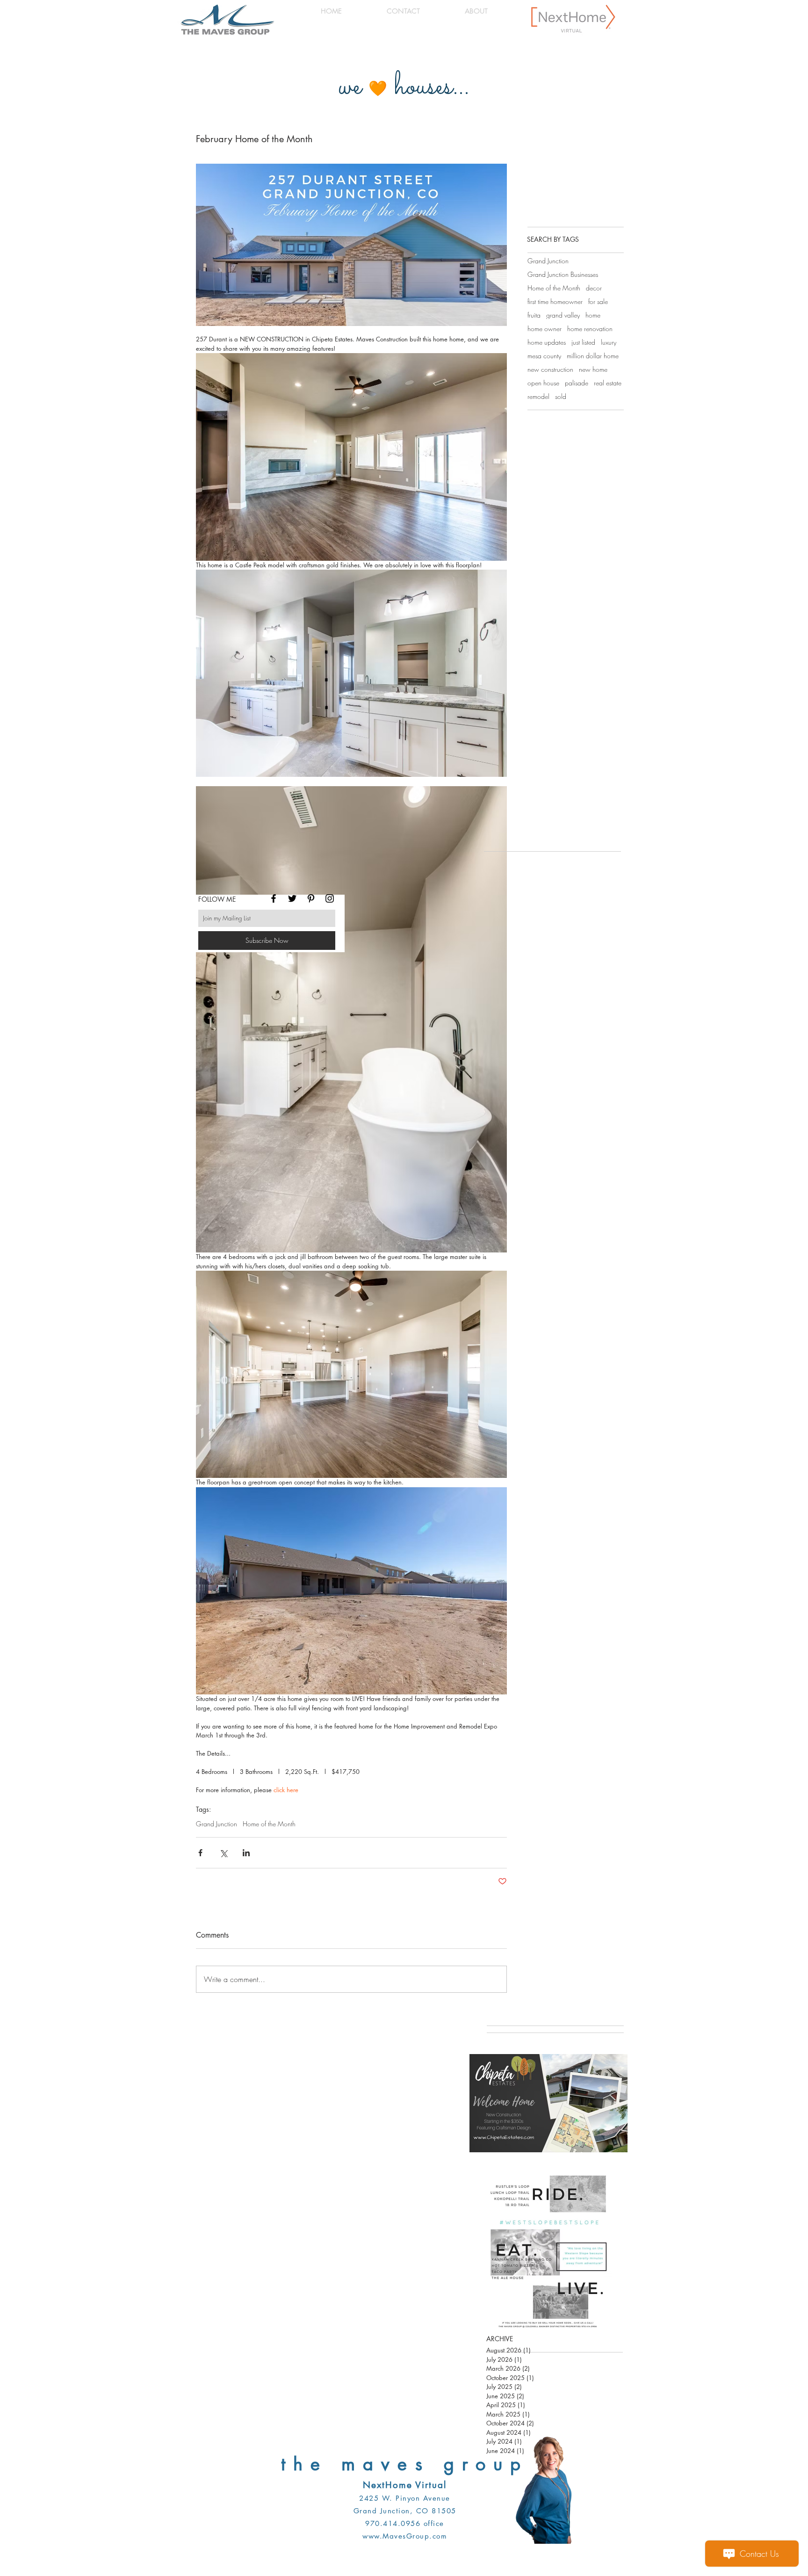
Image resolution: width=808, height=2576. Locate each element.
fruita (534, 315)
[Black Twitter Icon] (292, 898)
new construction (550, 369)
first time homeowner (555, 301)
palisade (577, 383)
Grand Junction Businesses (563, 274)
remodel (538, 396)
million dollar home (593, 356)
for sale (598, 301)
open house (543, 383)
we (350, 87)
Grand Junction (216, 1824)
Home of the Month (269, 1824)
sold (561, 396)
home (593, 315)
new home (593, 369)
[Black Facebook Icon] (274, 898)
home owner (545, 329)
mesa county (544, 356)
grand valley (563, 315)
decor (594, 288)
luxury (609, 342)
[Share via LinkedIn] (246, 1853)
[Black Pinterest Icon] (311, 898)
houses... (432, 87)
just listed (583, 342)
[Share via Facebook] (200, 1853)
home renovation (590, 329)
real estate (608, 383)
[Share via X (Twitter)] (223, 1853)
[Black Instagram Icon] (330, 898)
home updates (547, 342)
